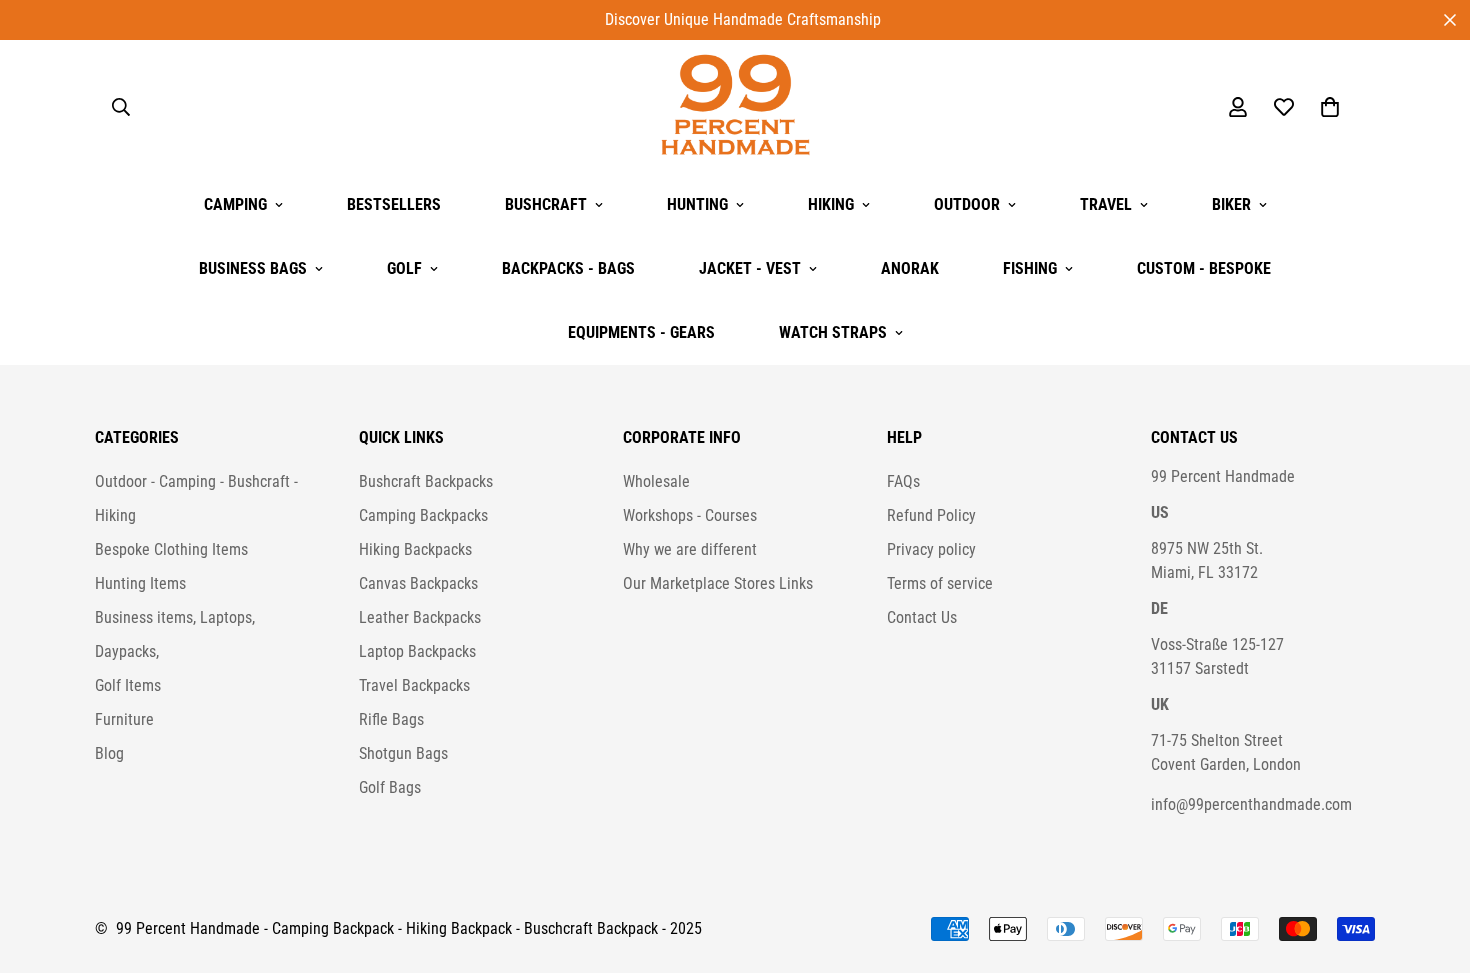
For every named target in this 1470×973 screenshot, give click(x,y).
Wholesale (656, 481)
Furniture (124, 719)
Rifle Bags (391, 719)
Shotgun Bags (403, 753)
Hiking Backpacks (415, 549)
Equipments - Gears (641, 332)
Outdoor (967, 204)
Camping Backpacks (423, 515)
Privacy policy (931, 549)
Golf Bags (390, 787)
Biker (1231, 204)
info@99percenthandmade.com (1251, 804)
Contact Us (922, 617)
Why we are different (690, 549)
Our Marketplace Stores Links (718, 583)
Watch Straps (833, 332)
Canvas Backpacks (418, 583)
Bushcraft (546, 204)
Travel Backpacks (414, 685)
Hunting (697, 204)
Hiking (831, 204)
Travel (1106, 204)
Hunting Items (140, 583)
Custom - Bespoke (1204, 268)
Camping (235, 204)
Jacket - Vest (750, 268)
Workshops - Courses (690, 515)
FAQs (903, 481)
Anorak (910, 268)
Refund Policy (931, 515)
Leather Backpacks (420, 617)
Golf (404, 268)
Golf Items (128, 685)
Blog (109, 753)
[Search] (121, 107)
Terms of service (940, 583)
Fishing (1030, 268)
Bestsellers (394, 204)
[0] (1330, 107)
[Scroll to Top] (1431, 864)
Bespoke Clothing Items (171, 549)
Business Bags (253, 268)
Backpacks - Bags (568, 268)
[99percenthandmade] (735, 106)
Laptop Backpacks (417, 651)
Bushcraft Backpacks (426, 481)
